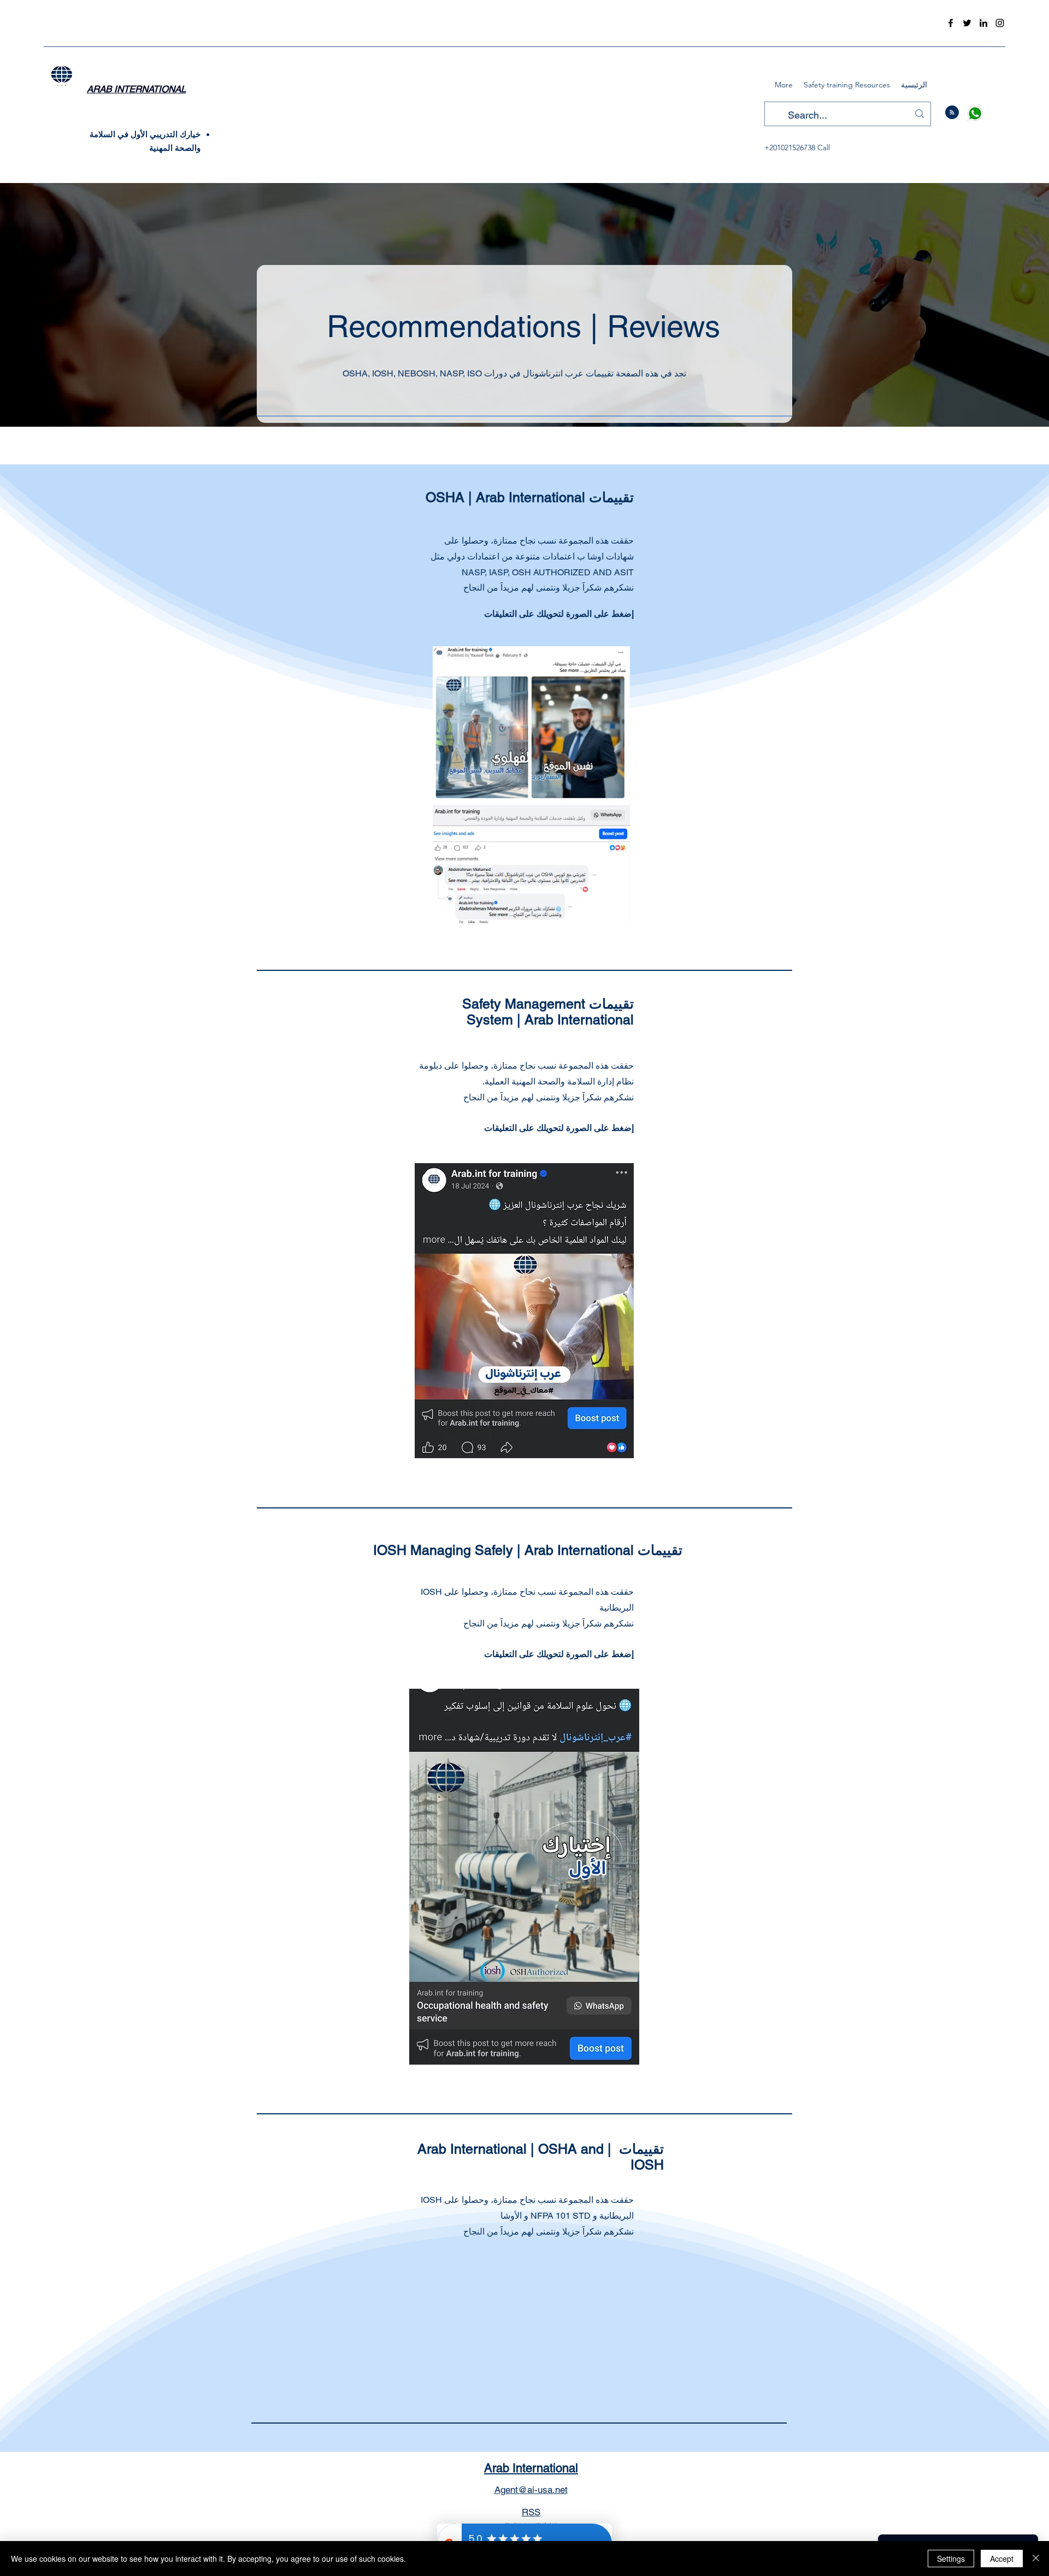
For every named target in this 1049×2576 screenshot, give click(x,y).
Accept (1002, 2559)
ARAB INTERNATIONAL (136, 89)
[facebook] (951, 23)
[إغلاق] (1036, 2559)
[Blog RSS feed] (952, 113)
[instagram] (1000, 23)
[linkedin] (983, 23)
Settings (951, 2559)
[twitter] (967, 23)
